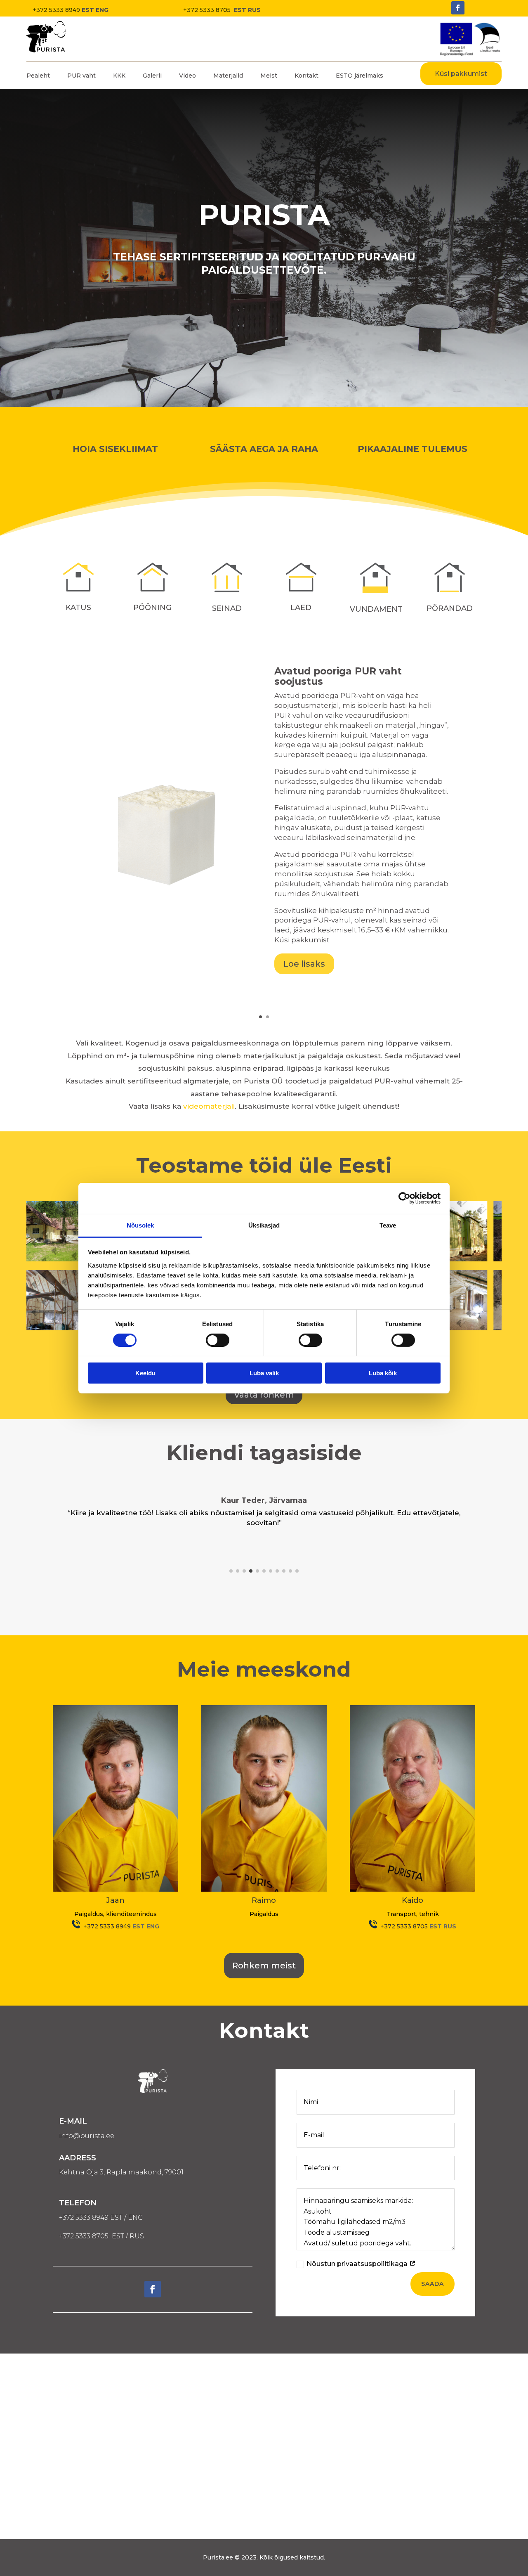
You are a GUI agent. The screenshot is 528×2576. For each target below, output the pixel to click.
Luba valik (264, 1373)
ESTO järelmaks (359, 76)
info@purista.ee (87, 2136)
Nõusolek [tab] (140, 1225)
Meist (269, 76)
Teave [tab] (388, 1225)
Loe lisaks (304, 964)
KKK (119, 76)
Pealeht (38, 76)
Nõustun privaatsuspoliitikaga (358, 2264)
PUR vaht (81, 76)
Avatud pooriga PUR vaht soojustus (338, 676)
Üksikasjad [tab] (264, 1225)
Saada (433, 2284)
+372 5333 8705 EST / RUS (101, 2236)
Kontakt (306, 76)
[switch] (218, 1340)
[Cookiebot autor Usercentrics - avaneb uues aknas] (404, 1198)
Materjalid (228, 76)
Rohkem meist (264, 1966)
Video (187, 76)
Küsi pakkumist (461, 74)
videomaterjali (209, 1106)
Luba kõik (383, 1373)
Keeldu (145, 1373)
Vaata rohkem (264, 1395)
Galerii (152, 76)
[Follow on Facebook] (458, 8)
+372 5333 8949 (56, 10)
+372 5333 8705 (208, 10)
